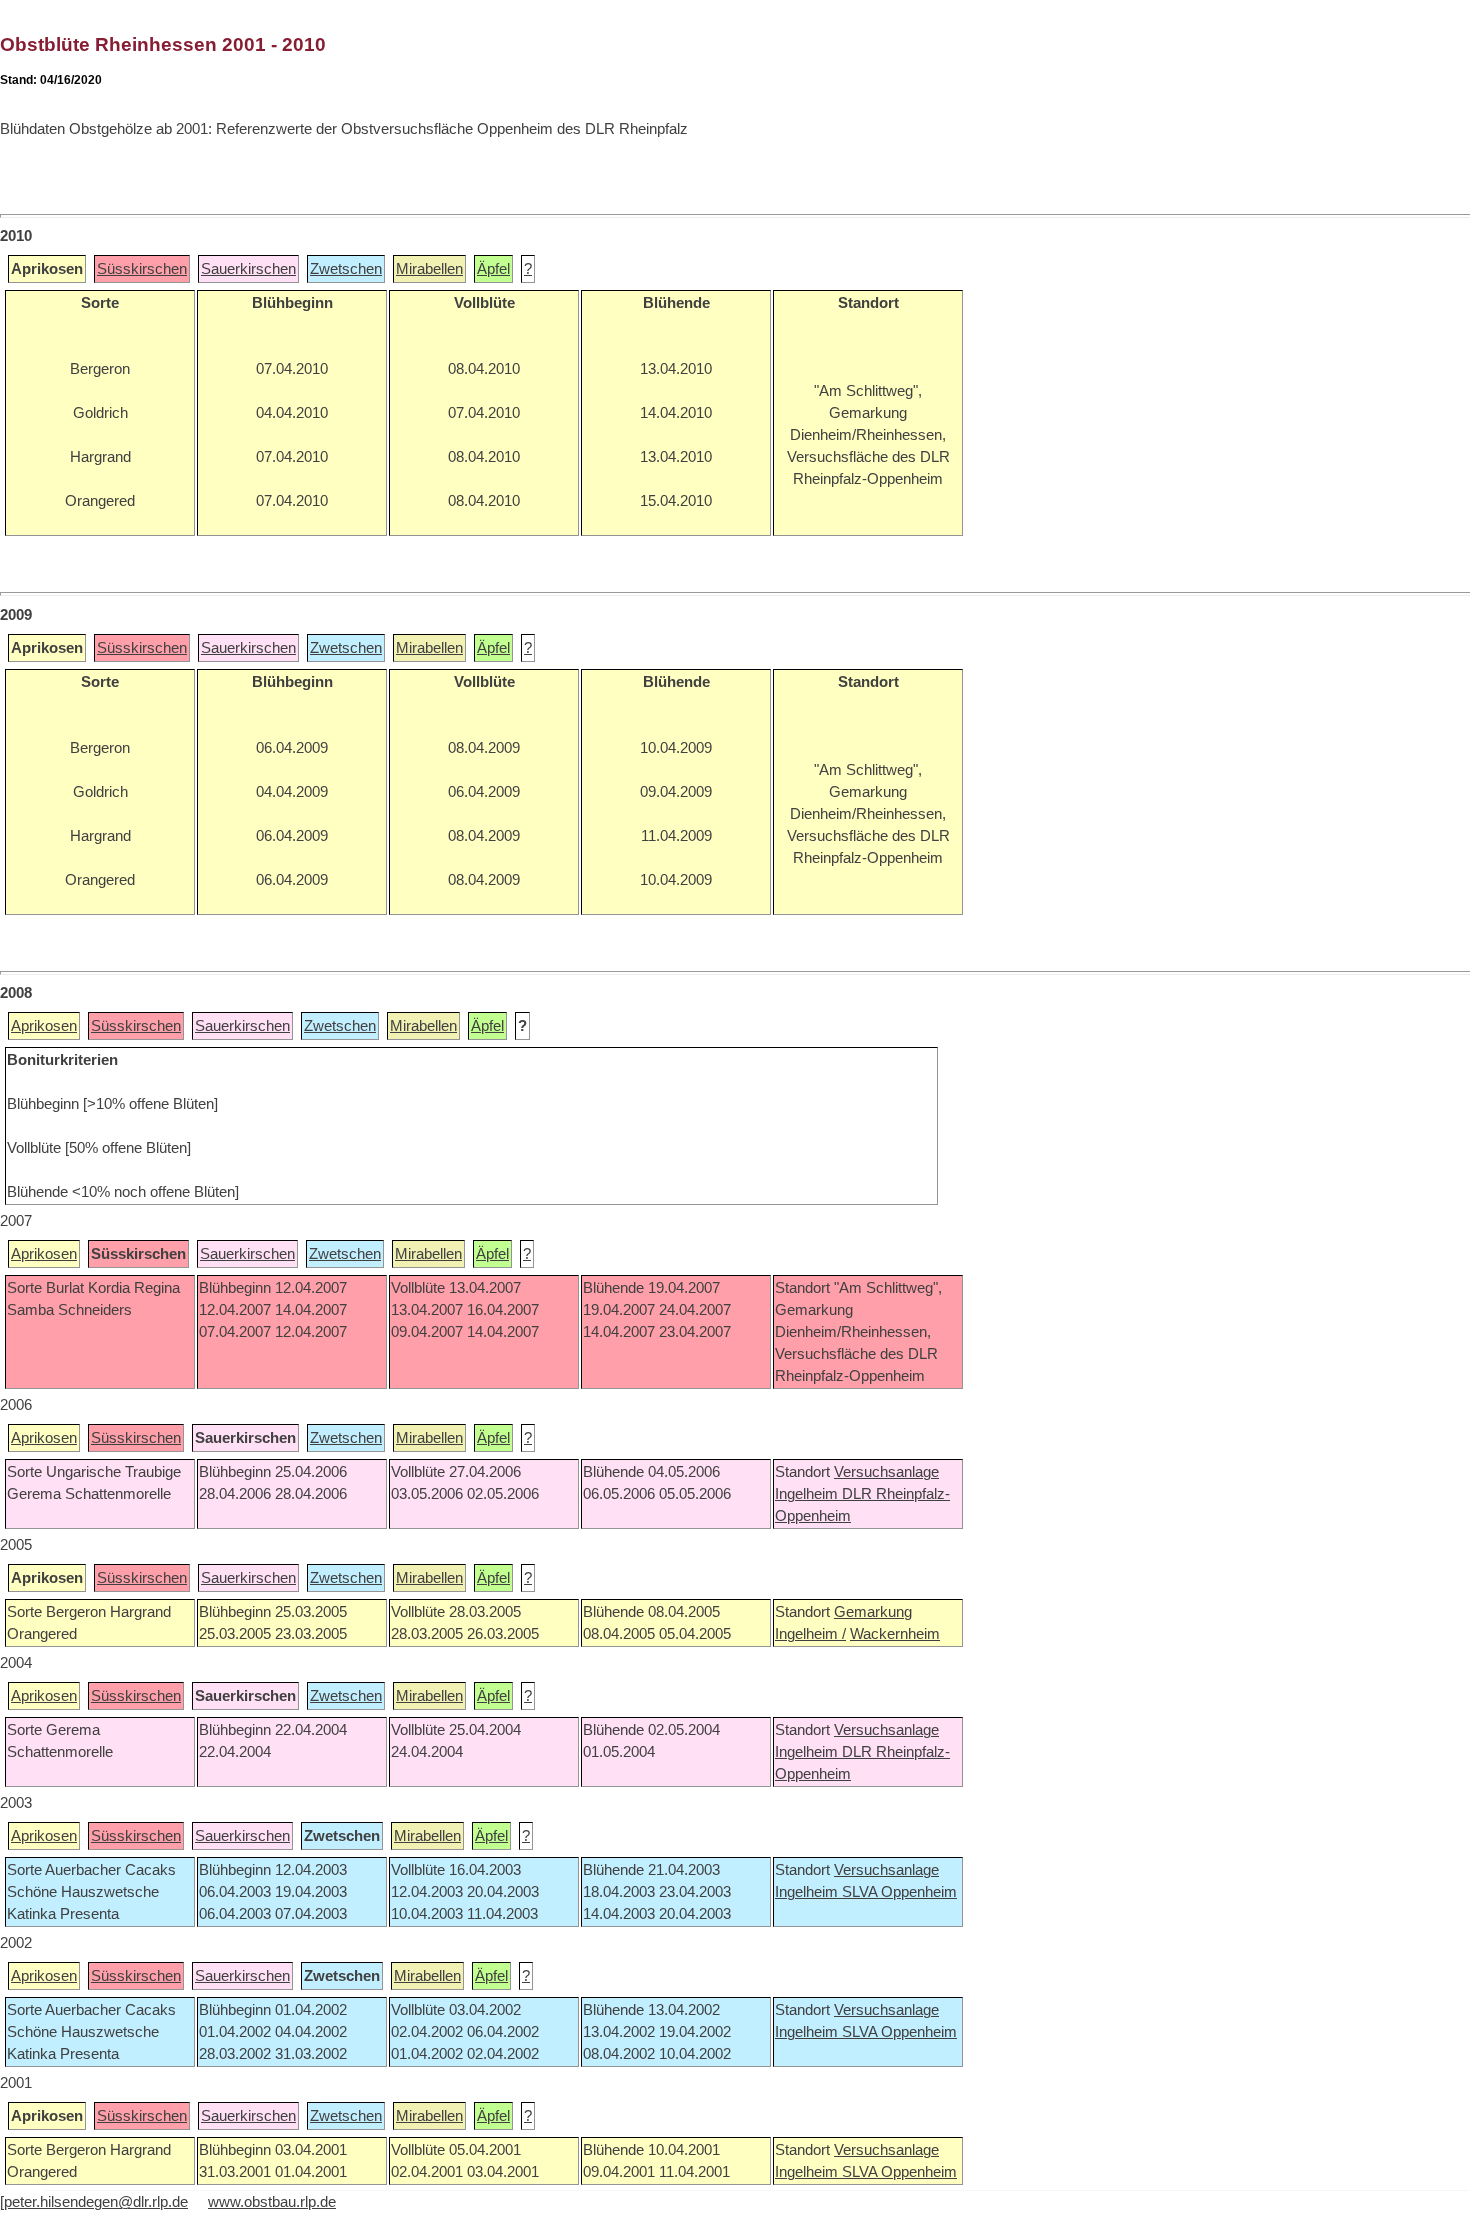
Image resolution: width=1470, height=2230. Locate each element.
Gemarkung (873, 1612)
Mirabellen (429, 269)
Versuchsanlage (886, 1472)
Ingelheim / (810, 1634)
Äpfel (493, 269)
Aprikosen (44, 1026)
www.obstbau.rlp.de (272, 2202)
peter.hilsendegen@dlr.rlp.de (96, 2202)
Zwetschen (346, 269)
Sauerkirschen (248, 269)
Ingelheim (808, 1494)
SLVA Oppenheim (899, 1892)
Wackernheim (895, 1634)
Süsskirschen (142, 269)
